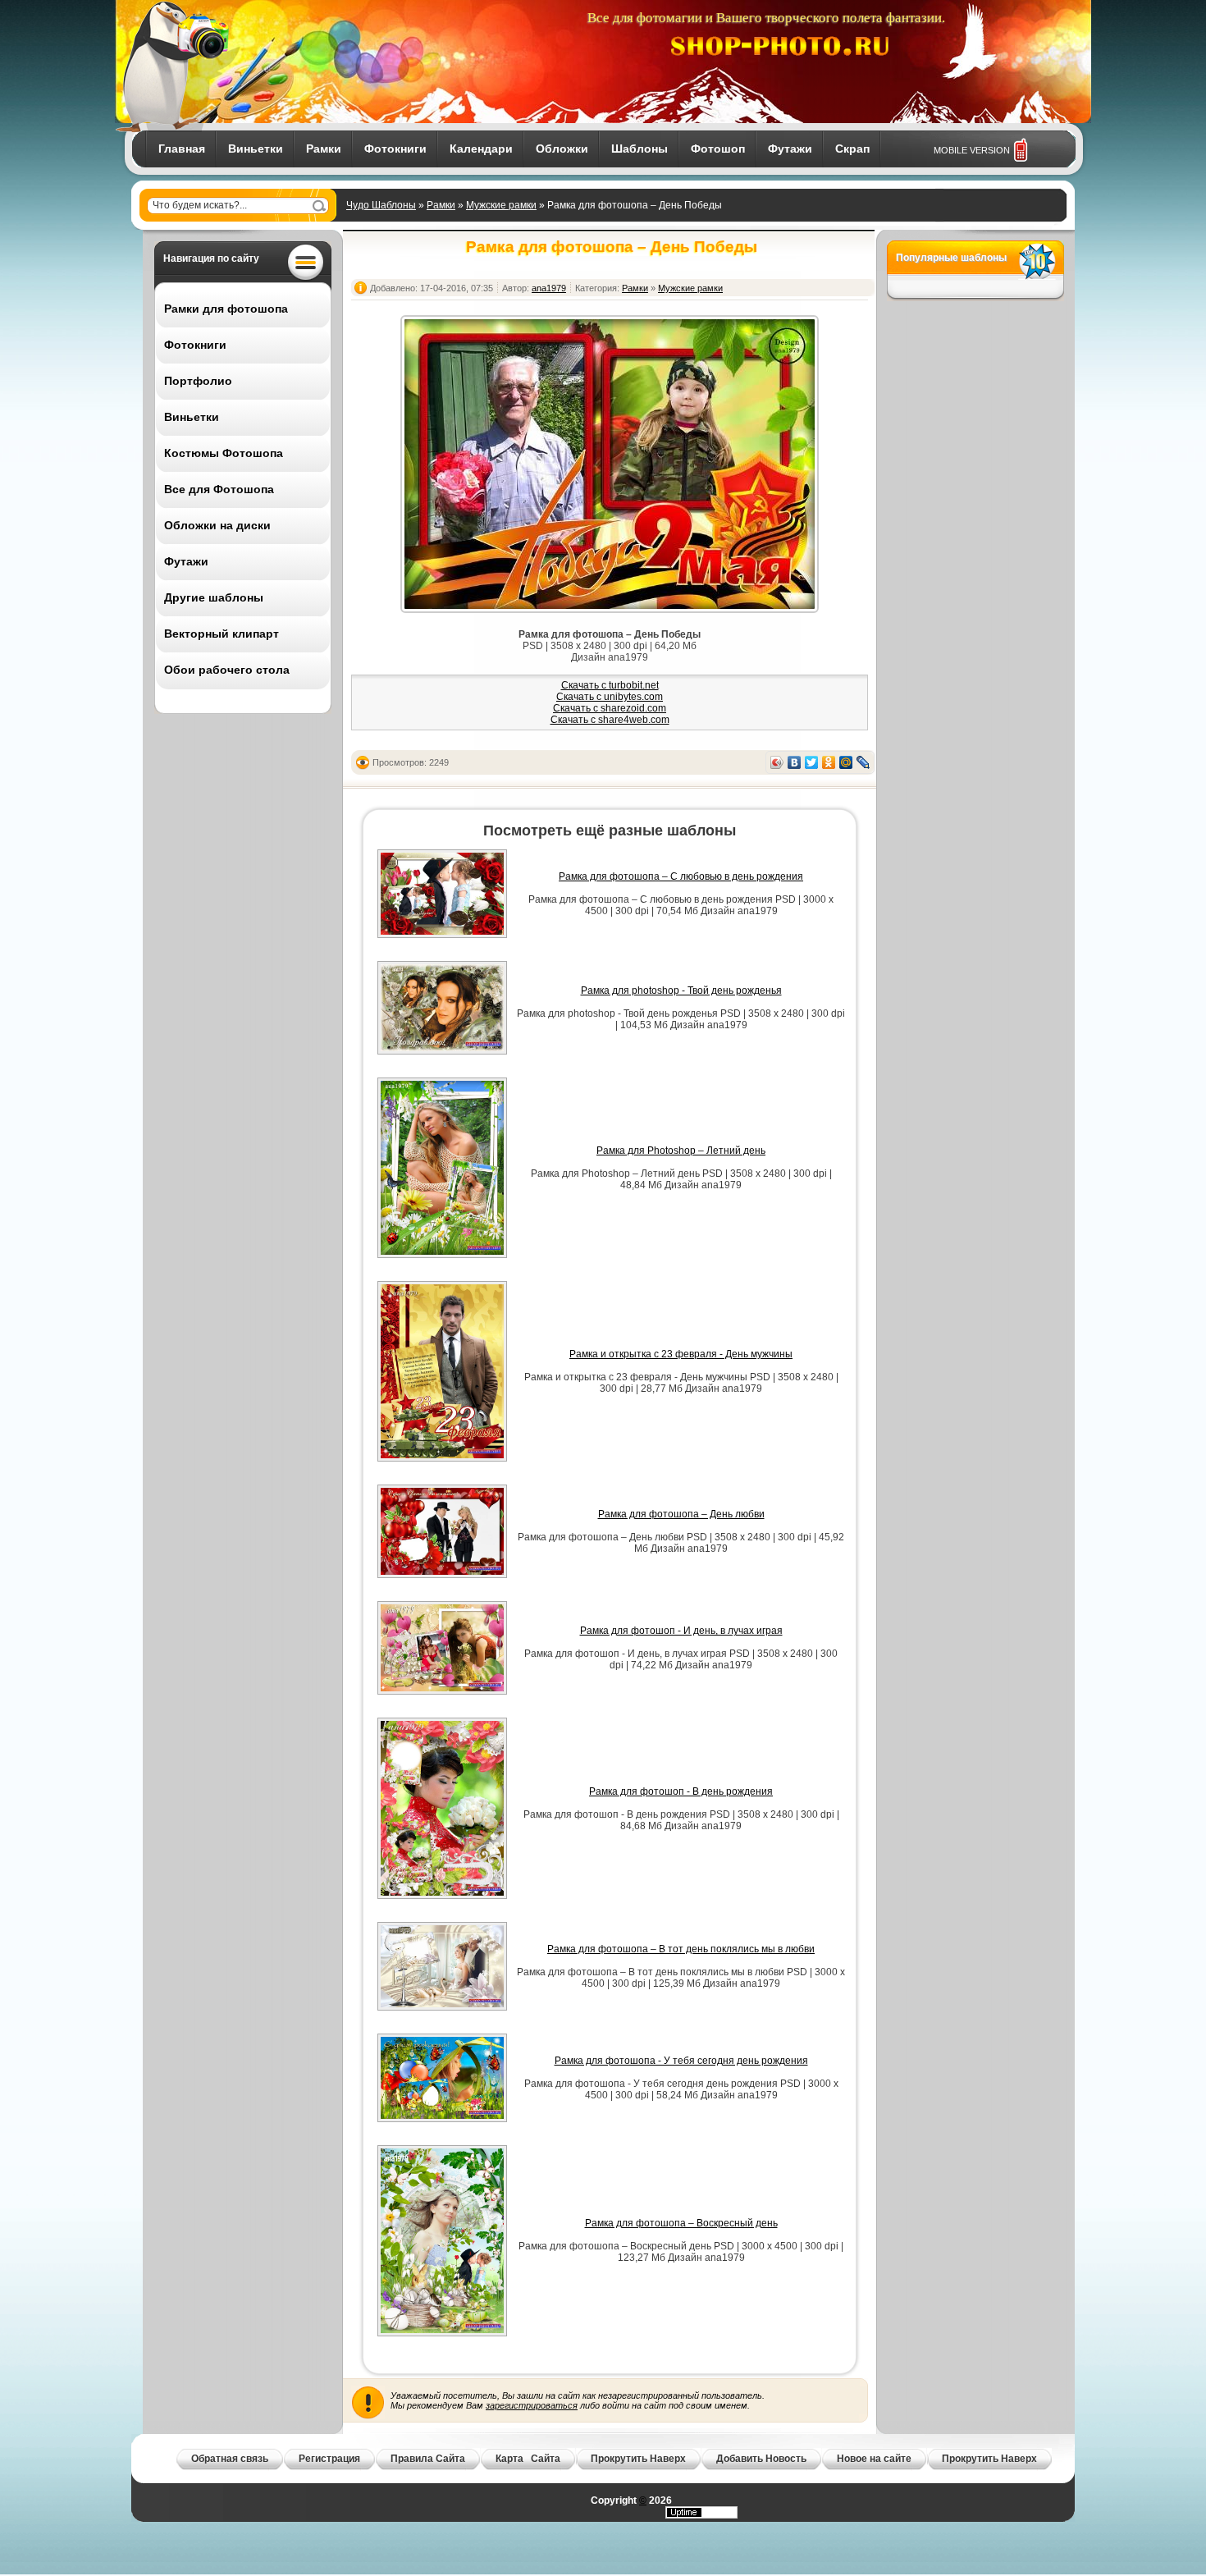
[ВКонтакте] (795, 762)
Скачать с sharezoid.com (610, 708)
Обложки (562, 149)
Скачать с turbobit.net (610, 685)
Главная (182, 149)
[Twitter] (812, 762)
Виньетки (256, 149)
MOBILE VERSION (972, 150)
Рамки (324, 149)
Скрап (852, 149)
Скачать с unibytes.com (610, 697)
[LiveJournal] (863, 762)
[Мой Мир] (846, 762)
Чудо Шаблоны (381, 205)
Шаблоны (640, 149)
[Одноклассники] (829, 762)
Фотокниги (395, 149)
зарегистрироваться (532, 2405)
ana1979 (549, 288)
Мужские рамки (501, 205)
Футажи (790, 149)
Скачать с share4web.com (610, 720)
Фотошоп (718, 149)
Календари (481, 149)
